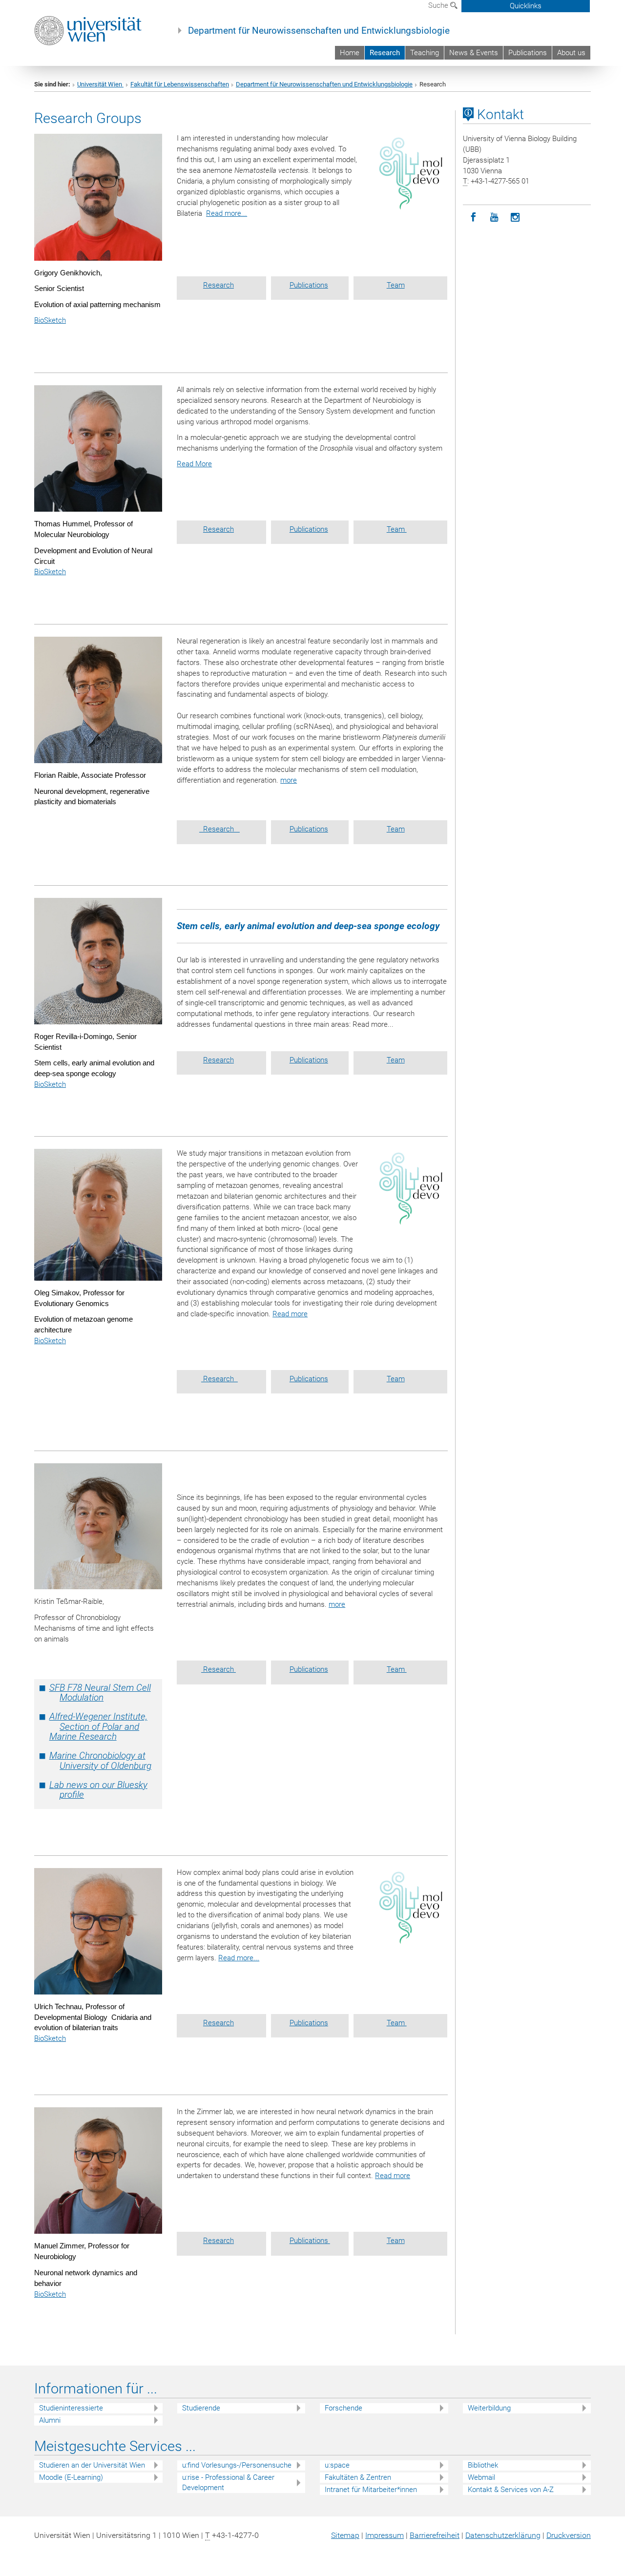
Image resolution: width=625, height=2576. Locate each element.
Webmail (481, 2477)
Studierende (201, 2408)
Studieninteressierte (71, 2408)
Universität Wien (100, 84)
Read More (194, 464)
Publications (528, 53)
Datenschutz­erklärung (503, 2535)
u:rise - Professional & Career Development (228, 2483)
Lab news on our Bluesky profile (98, 1790)
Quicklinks (526, 6)
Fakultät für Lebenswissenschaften (180, 84)
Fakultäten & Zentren (358, 2477)
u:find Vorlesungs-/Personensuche (237, 2465)
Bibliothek (483, 2465)
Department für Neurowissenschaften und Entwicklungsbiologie (319, 31)
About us (571, 53)
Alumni (50, 2420)
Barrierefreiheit (435, 2535)
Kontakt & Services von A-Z (511, 2490)
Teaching (425, 53)
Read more (290, 1314)
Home (350, 53)
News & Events (474, 53)
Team (396, 285)
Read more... (227, 213)
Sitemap (345, 2535)
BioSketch (50, 320)
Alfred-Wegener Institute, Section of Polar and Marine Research (98, 1727)
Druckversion (569, 2535)
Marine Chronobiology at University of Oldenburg (100, 1761)
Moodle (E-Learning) (71, 2477)
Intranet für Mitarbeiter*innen (371, 2490)
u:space (337, 2465)
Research (385, 53)
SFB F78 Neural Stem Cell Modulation (100, 1693)
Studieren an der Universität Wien (92, 2465)
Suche (439, 5)
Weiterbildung (489, 2408)
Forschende (344, 2408)
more (289, 780)
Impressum (385, 2535)
